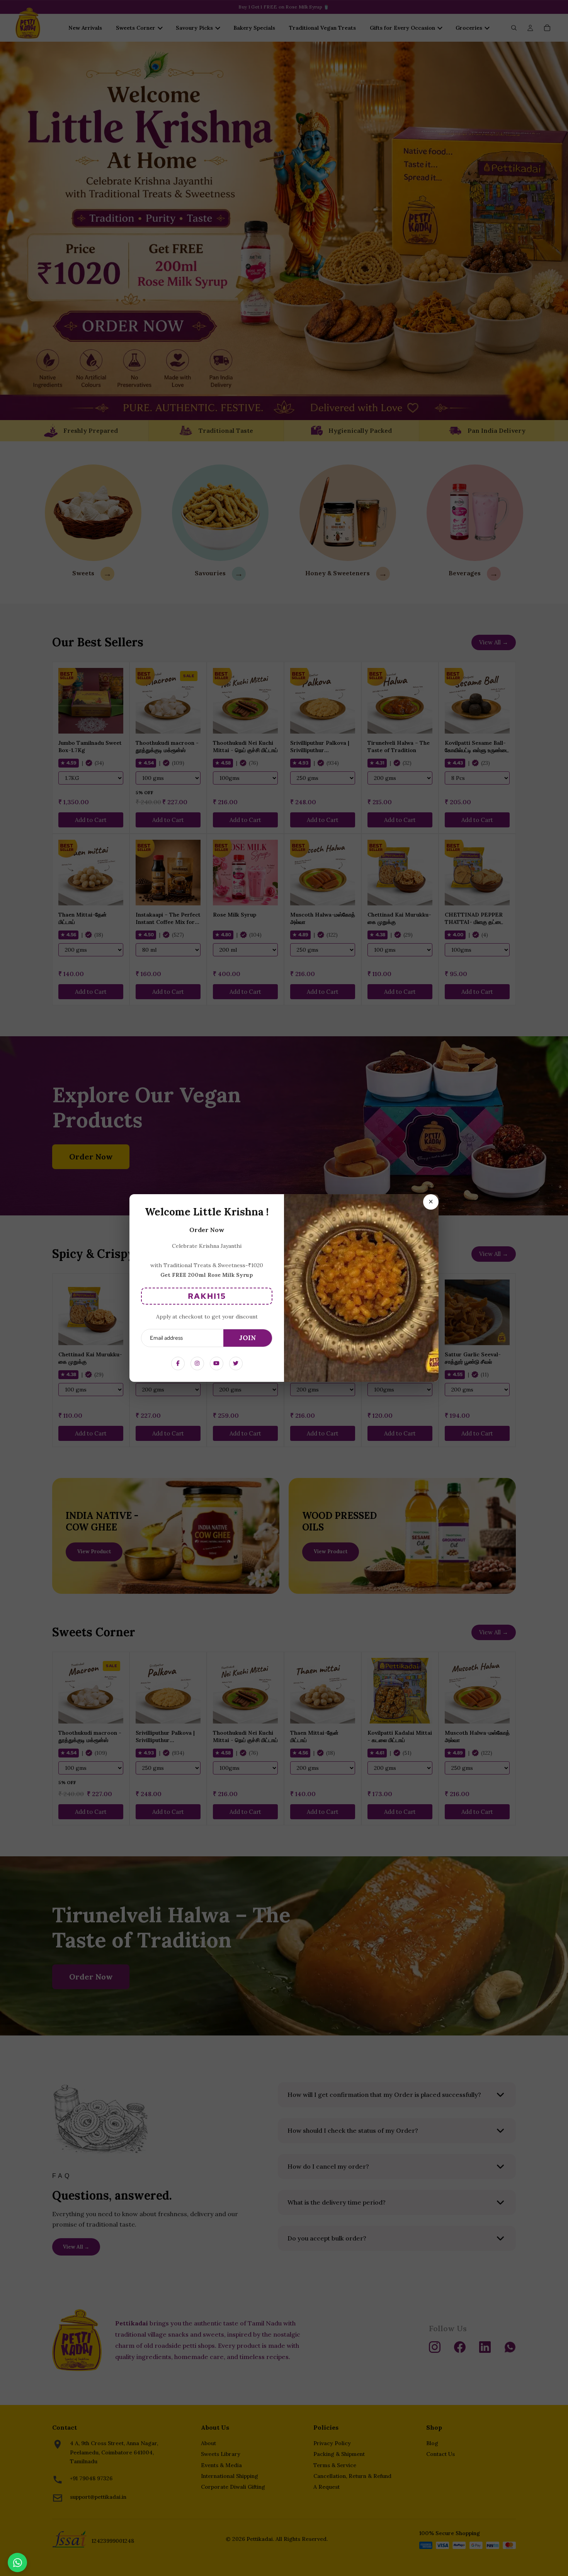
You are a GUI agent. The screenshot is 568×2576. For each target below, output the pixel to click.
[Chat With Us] (17, 2562)
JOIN (248, 1338)
